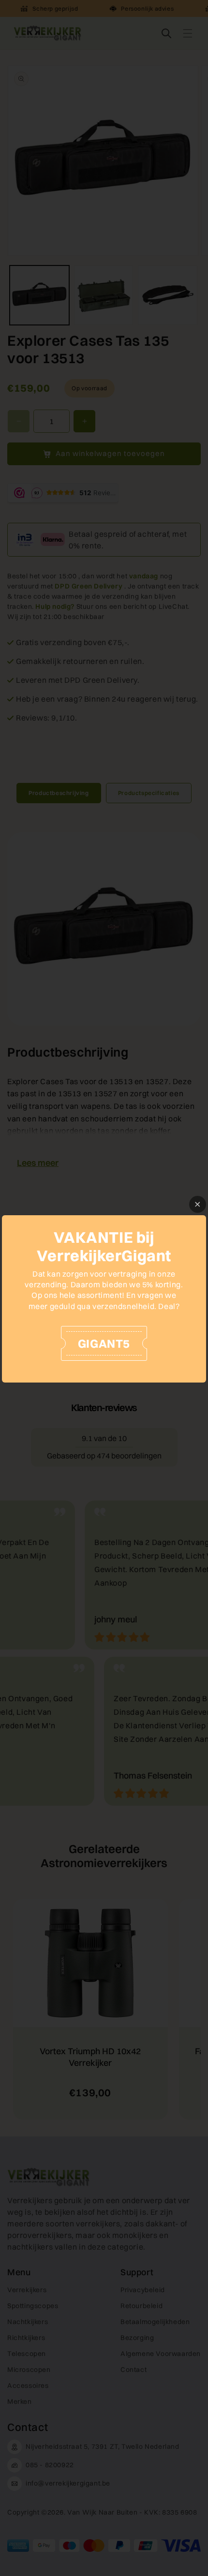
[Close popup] (198, 1204)
